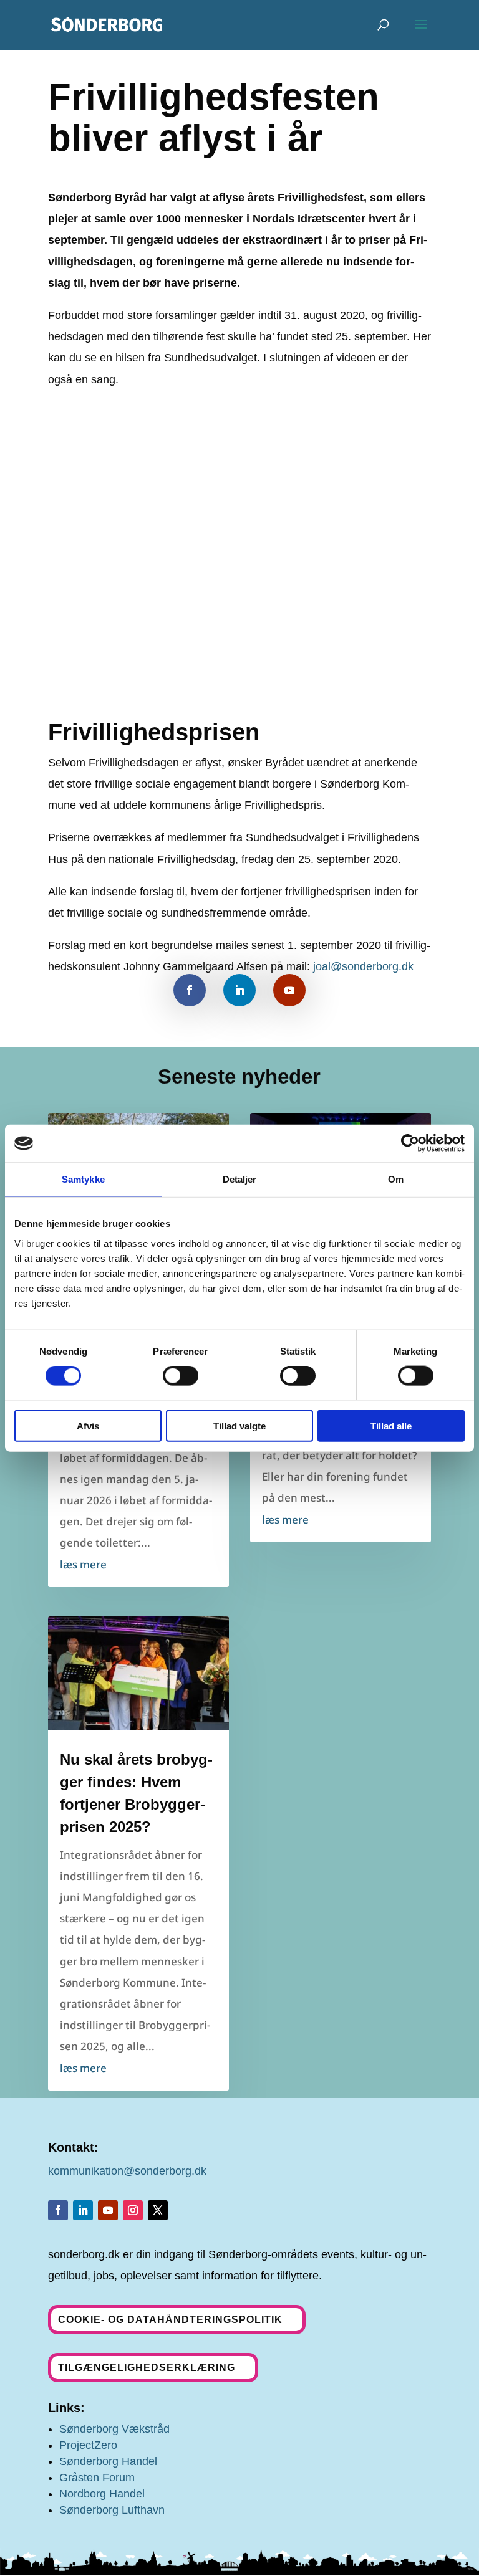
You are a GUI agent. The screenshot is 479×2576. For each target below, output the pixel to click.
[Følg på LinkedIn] (239, 990)
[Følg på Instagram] (133, 2210)
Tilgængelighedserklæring (147, 2368)
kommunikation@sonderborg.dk (127, 2171)
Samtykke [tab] (83, 1179)
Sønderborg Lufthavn (112, 2510)
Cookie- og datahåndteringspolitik (170, 2320)
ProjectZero (88, 2445)
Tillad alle (391, 1425)
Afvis (88, 1425)
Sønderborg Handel (108, 2461)
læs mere (83, 1564)
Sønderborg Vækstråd (114, 2429)
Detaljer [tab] (240, 1179)
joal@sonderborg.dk (363, 966)
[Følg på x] (158, 2210)
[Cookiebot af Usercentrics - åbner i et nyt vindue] (410, 1143)
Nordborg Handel (102, 2494)
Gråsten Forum (97, 2478)
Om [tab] (396, 1179)
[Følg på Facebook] (190, 990)
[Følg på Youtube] (289, 990)
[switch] (181, 1376)
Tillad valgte (239, 1425)
